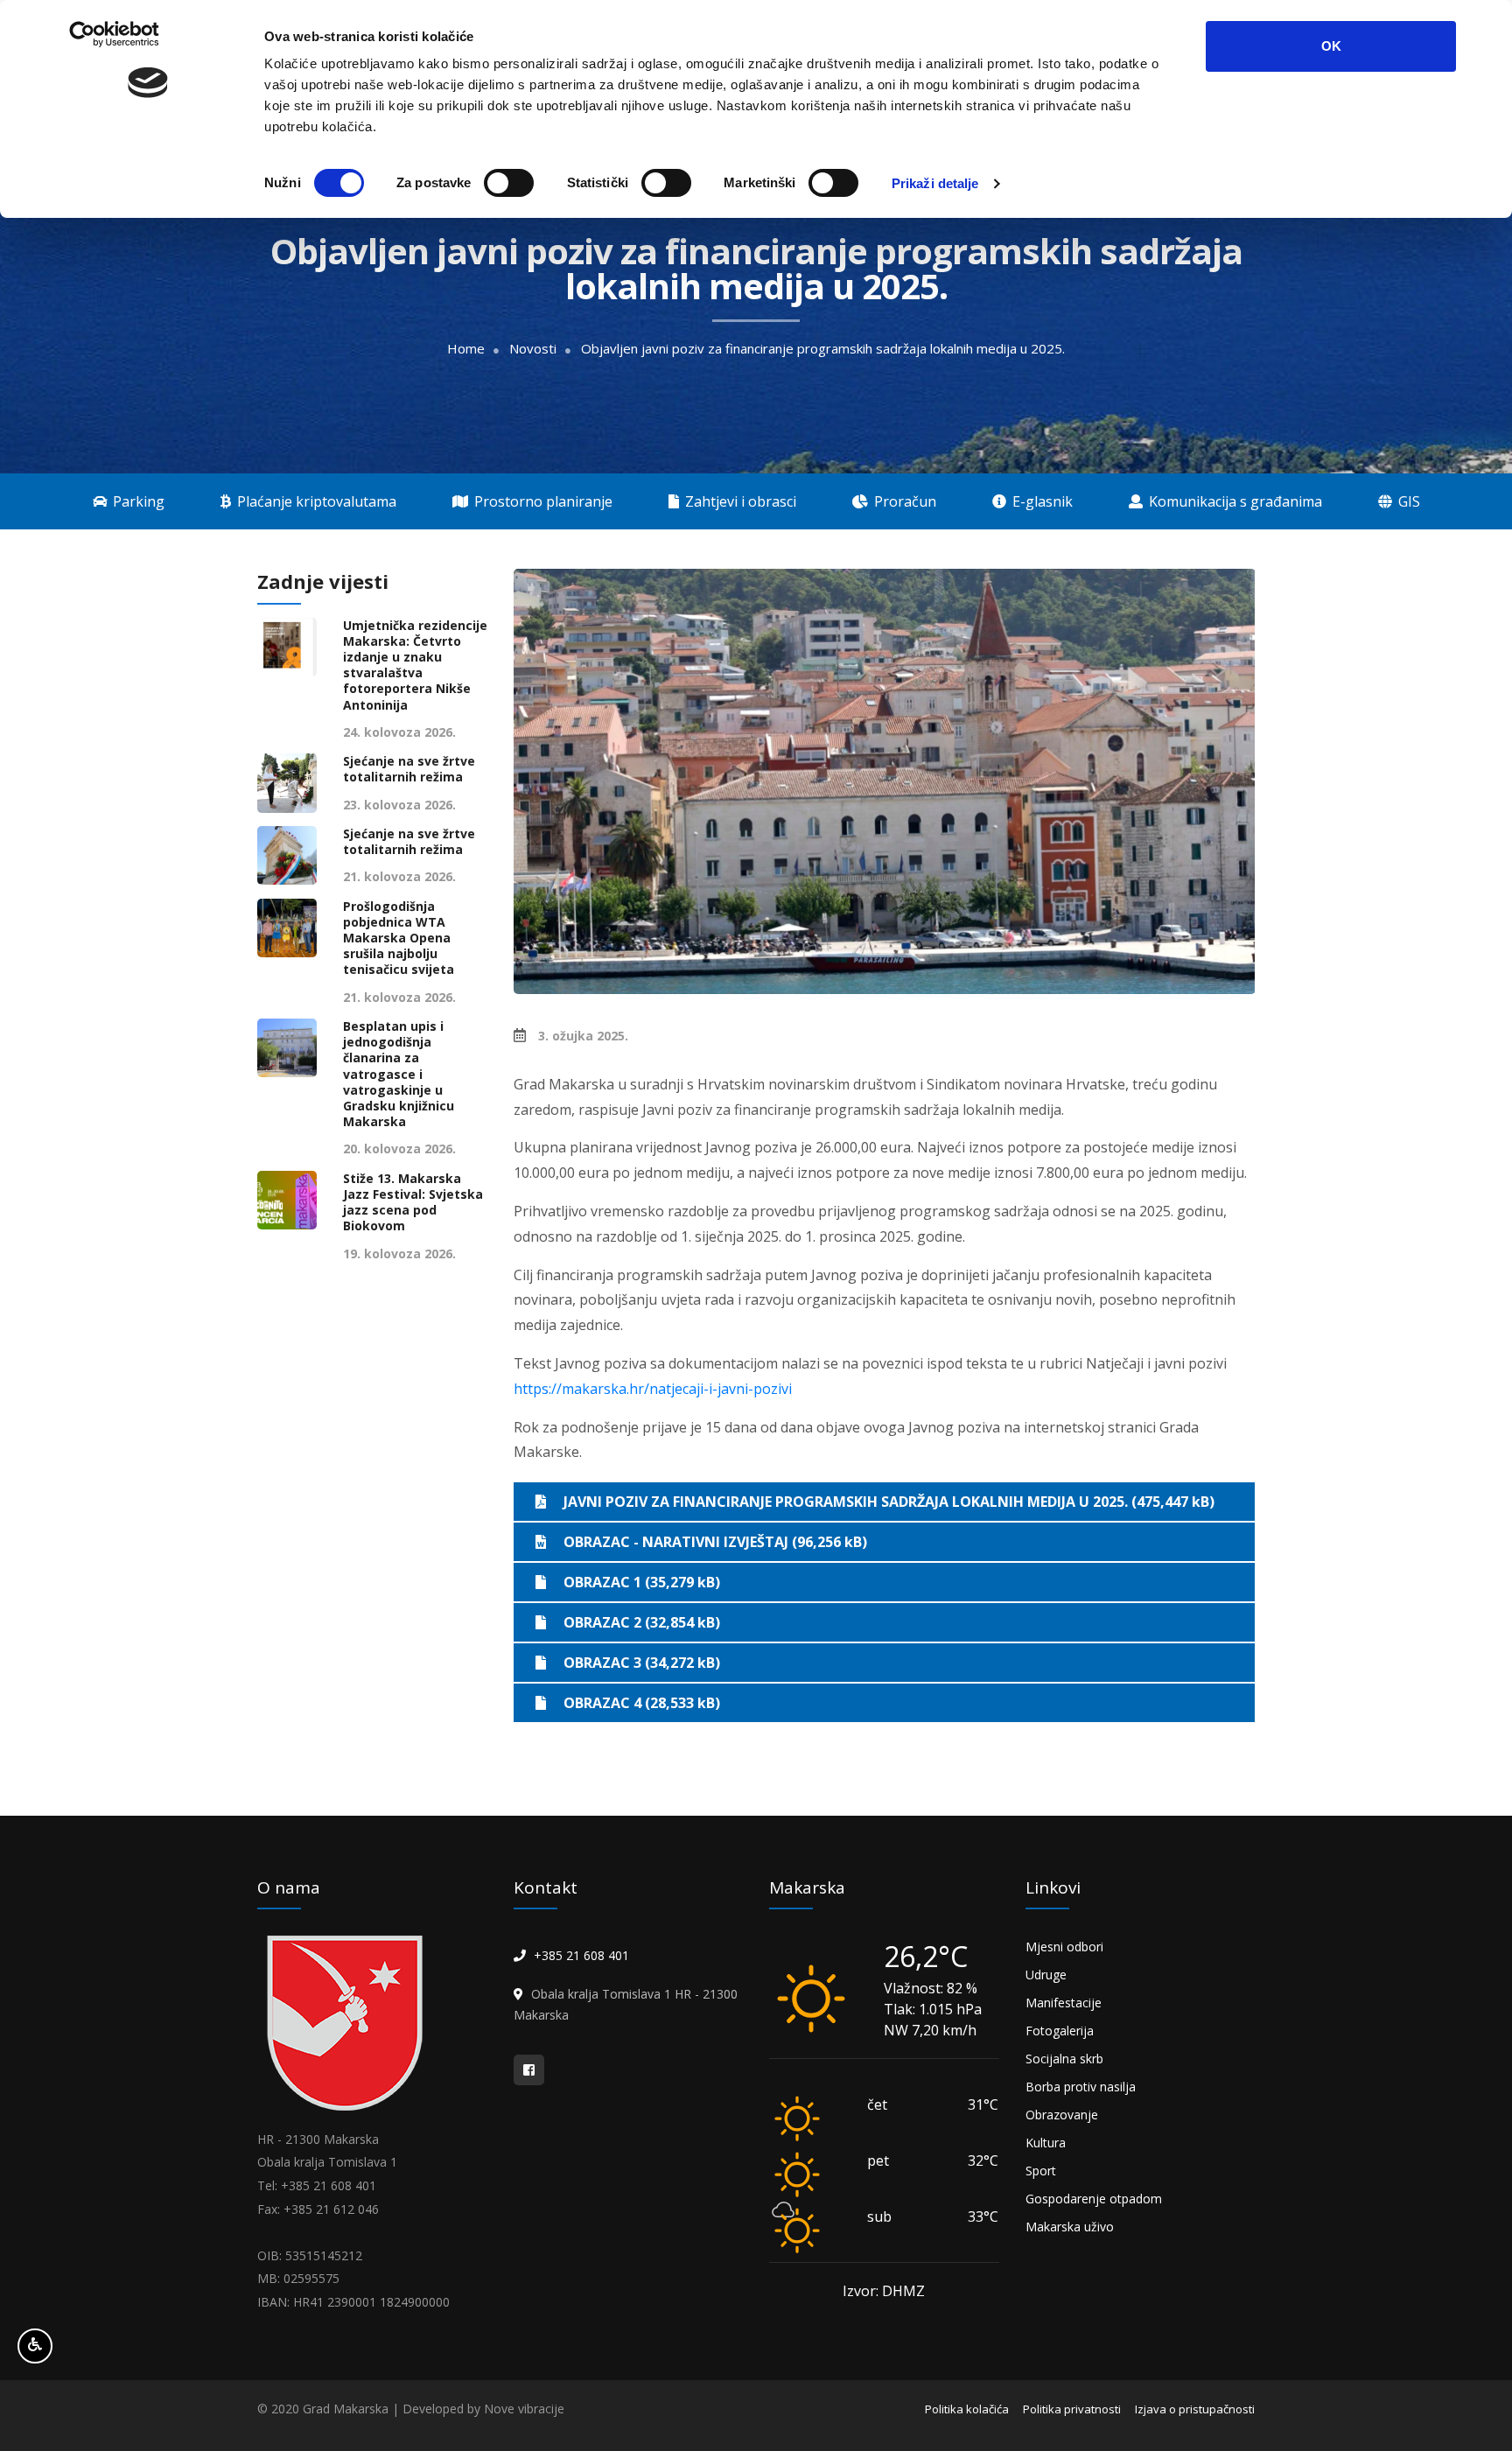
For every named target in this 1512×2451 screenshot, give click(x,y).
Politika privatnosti (1072, 2409)
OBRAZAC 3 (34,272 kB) (642, 1663)
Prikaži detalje (935, 183)
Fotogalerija (1060, 2031)
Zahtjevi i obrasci (739, 501)
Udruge (1046, 1975)
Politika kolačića (967, 2409)
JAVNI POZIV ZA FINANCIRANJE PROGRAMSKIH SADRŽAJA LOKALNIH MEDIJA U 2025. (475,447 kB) (889, 1502)
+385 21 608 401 (581, 1955)
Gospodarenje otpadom (1094, 2199)
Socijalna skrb (1064, 2059)
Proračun (903, 501)
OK (1331, 46)
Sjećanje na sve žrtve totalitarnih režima (409, 769)
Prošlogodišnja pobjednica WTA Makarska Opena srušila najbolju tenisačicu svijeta (399, 938)
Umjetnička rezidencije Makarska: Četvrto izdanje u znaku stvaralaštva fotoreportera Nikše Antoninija (415, 665)
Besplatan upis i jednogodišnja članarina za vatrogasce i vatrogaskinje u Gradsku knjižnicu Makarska (399, 1074)
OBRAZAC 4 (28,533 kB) (642, 1703)
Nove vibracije (524, 2409)
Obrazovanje (1062, 2115)
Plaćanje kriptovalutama (315, 501)
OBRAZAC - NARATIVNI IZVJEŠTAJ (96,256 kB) (715, 1542)
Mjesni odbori (1064, 1947)
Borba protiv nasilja (1081, 2087)
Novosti (533, 349)
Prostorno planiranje (542, 501)
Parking (137, 501)
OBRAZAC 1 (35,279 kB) (642, 1582)
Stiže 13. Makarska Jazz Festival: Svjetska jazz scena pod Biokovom (413, 1203)
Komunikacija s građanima (1234, 501)
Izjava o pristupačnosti (1195, 2409)
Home (466, 349)
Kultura (1046, 2143)
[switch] (509, 183)
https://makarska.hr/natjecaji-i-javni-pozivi (653, 1389)
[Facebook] (529, 2070)
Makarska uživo (1070, 2227)
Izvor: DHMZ (884, 2291)
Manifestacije (1064, 2003)
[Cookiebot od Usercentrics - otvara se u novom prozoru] (148, 184)
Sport (1041, 2171)
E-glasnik (1041, 501)
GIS (1407, 501)
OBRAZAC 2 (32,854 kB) (642, 1622)
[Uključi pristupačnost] (35, 2346)
